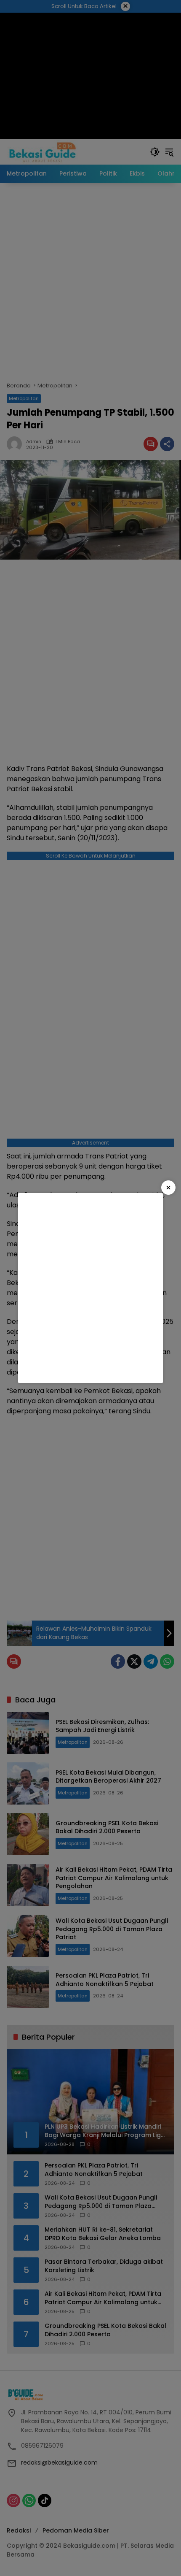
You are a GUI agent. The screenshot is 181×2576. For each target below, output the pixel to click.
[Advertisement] (90, 1288)
